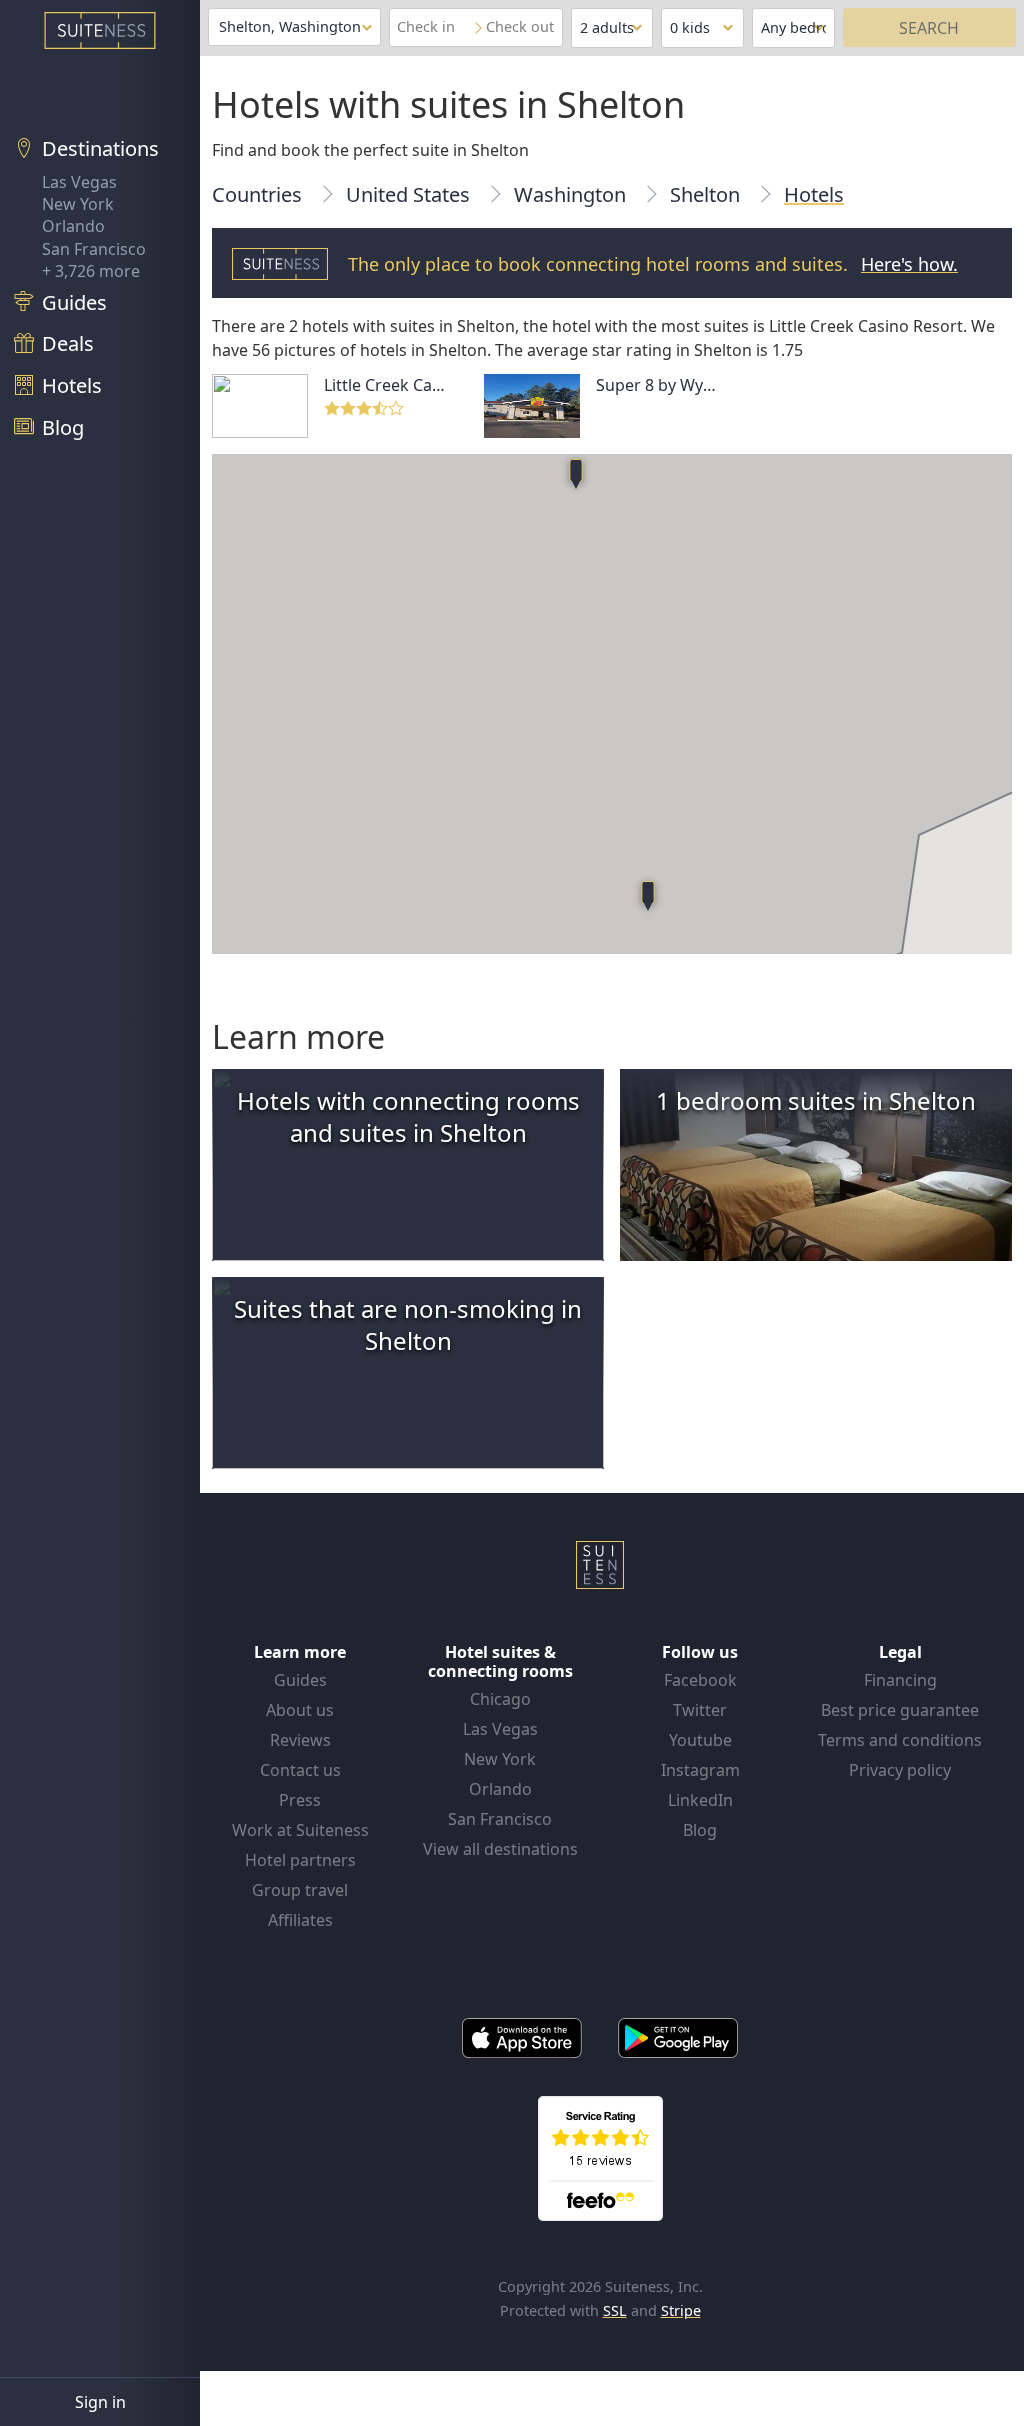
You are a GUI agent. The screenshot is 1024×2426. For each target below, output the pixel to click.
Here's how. (909, 264)
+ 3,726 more (91, 271)
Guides (300, 1680)
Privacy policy (900, 1770)
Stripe (681, 2310)
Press (300, 1800)
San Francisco (94, 249)
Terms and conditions (900, 1740)
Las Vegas (79, 182)
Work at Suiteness (300, 1830)
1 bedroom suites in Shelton (816, 1100)
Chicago (500, 1699)
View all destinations (500, 1849)
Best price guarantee (900, 1710)
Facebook (700, 1680)
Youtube (700, 1740)
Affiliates (300, 1920)
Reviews (300, 1740)
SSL (615, 2310)
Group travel (300, 1890)
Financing (900, 1680)
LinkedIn (700, 1800)
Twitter (700, 1710)
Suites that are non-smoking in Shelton (408, 1324)
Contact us (300, 1770)
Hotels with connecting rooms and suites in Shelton (408, 1116)
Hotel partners (300, 1860)
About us (300, 1710)
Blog (700, 1830)
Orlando (73, 226)
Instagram (700, 1770)
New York (78, 204)
